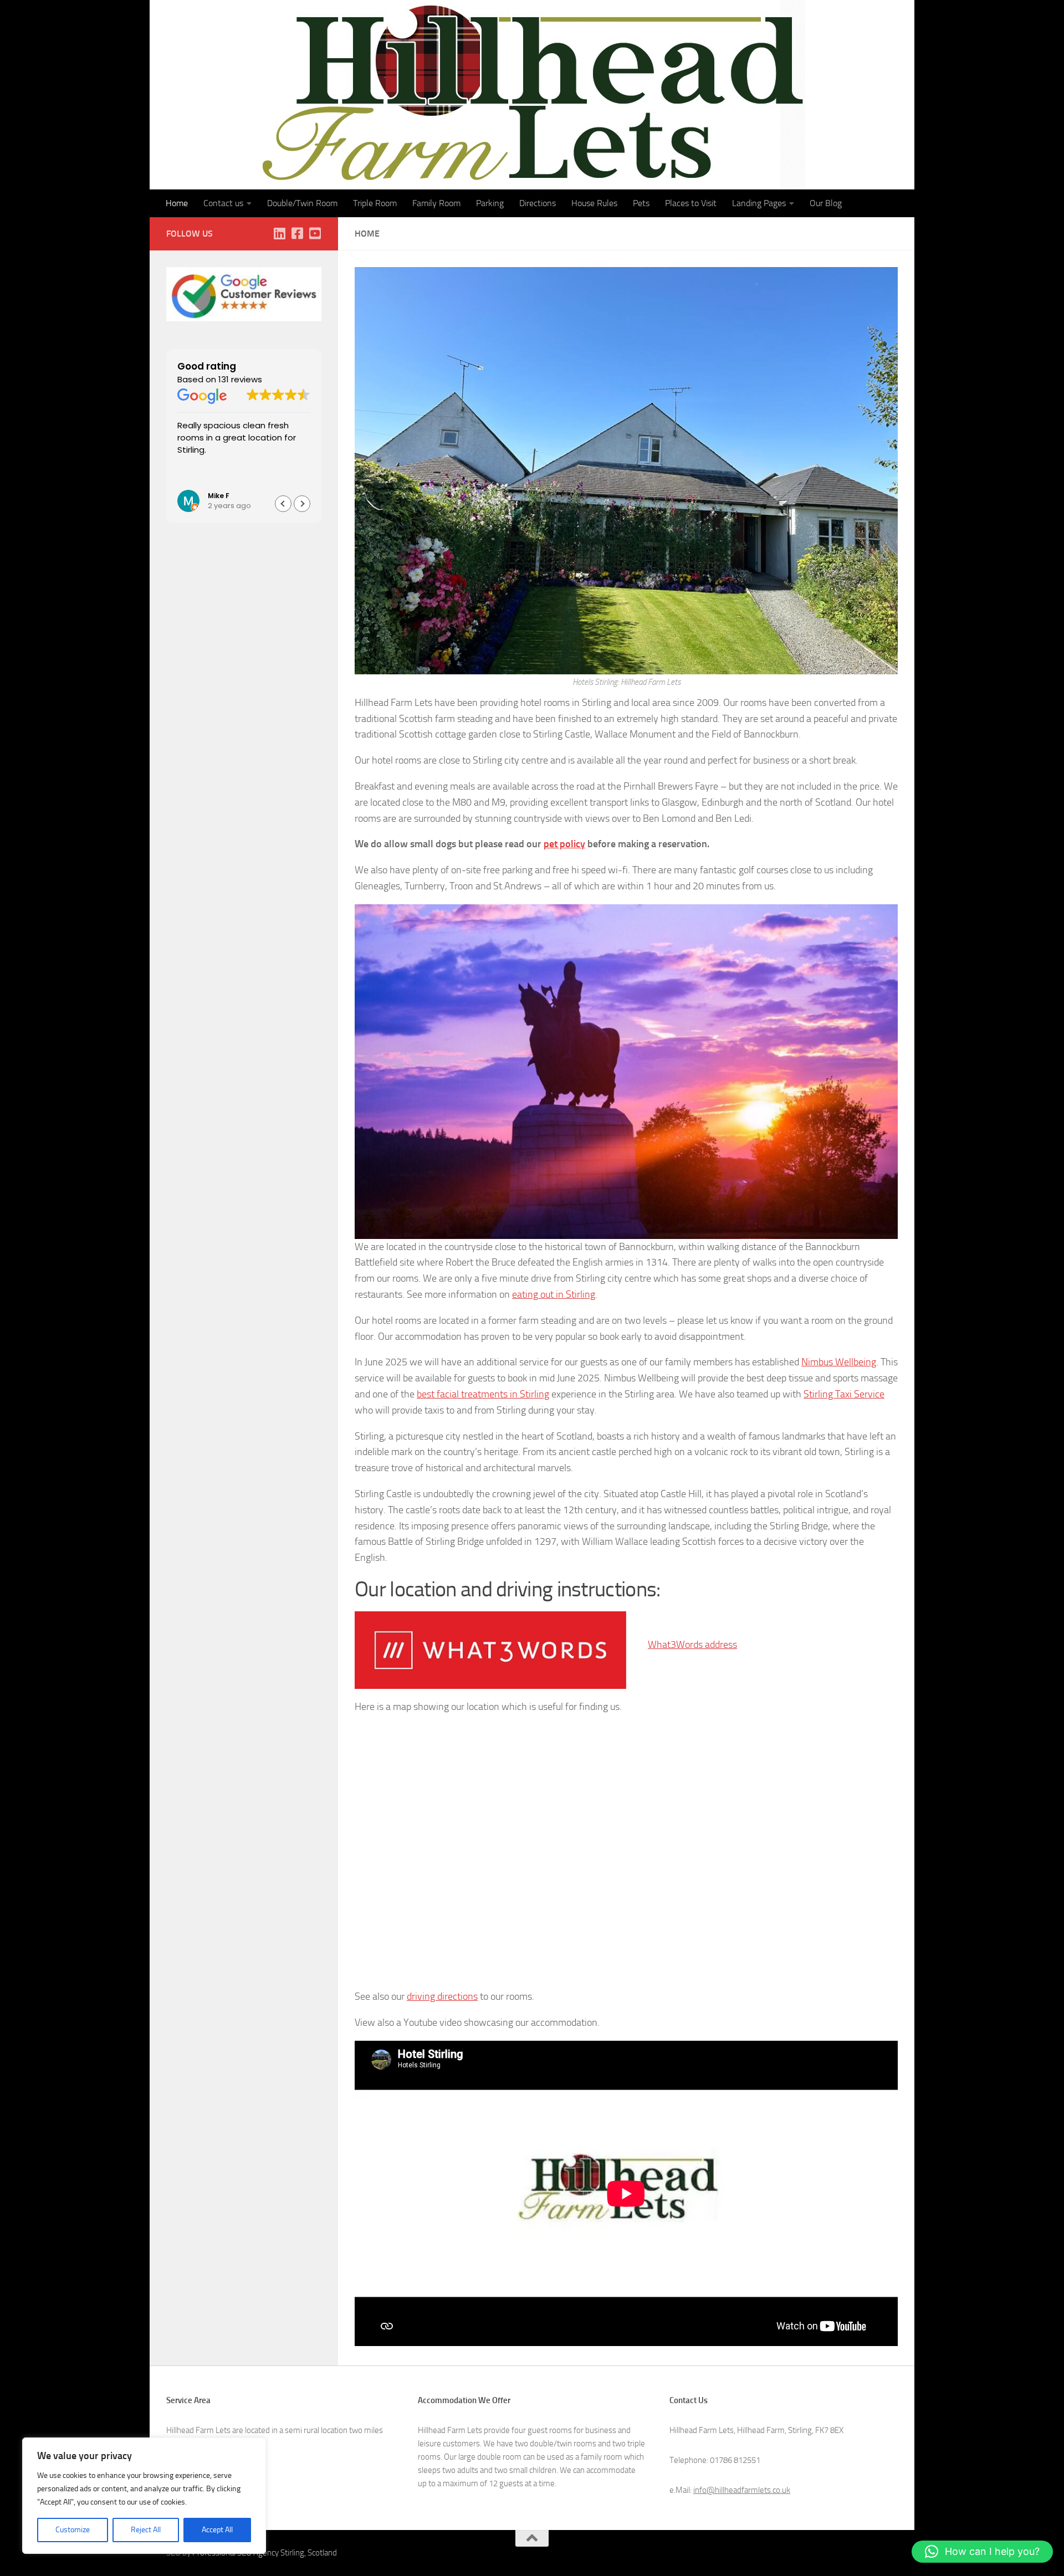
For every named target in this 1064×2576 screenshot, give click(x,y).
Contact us (223, 203)
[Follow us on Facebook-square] (297, 233)
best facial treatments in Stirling (483, 1394)
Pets (641, 203)
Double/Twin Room (302, 203)
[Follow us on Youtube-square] (315, 233)
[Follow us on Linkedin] (279, 233)
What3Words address (692, 1645)
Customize (73, 2530)
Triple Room (375, 203)
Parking (490, 203)
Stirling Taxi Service (844, 1394)
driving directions (442, 1996)
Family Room (436, 203)
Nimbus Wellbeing (839, 1362)
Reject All (146, 2530)
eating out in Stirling (554, 1294)
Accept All (217, 2530)
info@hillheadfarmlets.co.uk (742, 2490)
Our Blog (826, 203)
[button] (302, 504)
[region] (144, 2496)
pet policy (564, 844)
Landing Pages (759, 203)
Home (177, 203)
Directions (538, 203)
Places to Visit (691, 203)
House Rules (594, 203)
